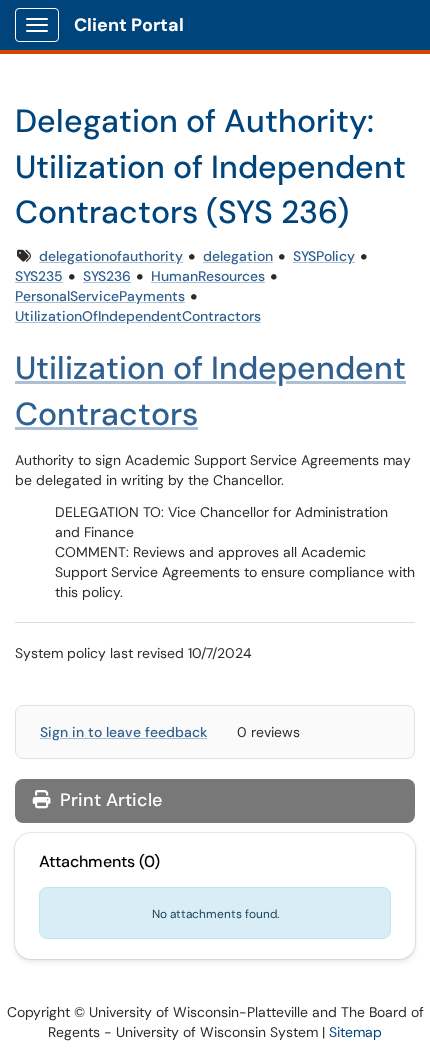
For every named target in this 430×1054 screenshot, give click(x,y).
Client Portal (129, 25)
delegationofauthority (111, 256)
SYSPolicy (324, 256)
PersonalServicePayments (100, 296)
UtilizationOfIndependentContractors (138, 316)
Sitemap (355, 1032)
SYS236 (107, 276)
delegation (238, 256)
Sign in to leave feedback (123, 732)
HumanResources (208, 276)
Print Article (108, 800)
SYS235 (39, 276)
